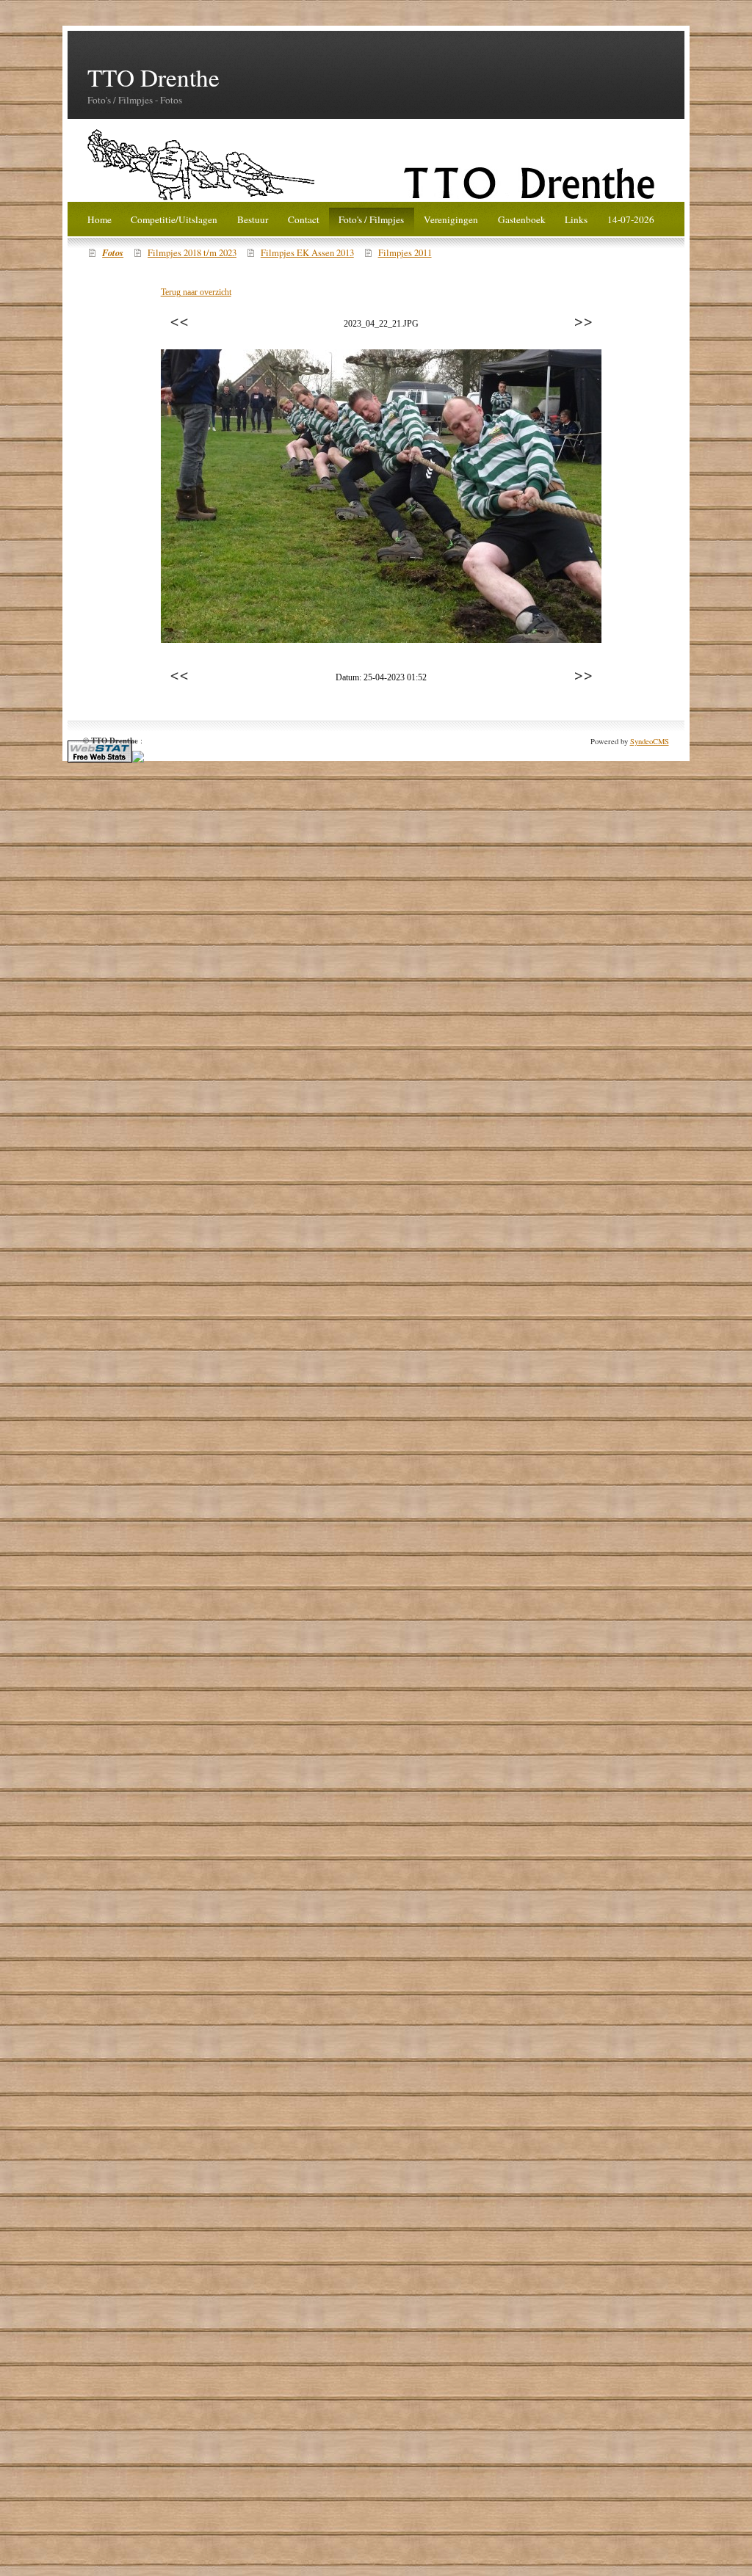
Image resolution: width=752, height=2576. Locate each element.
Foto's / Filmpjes (371, 219)
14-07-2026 (631, 219)
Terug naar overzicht (196, 292)
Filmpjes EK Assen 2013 (307, 253)
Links (576, 219)
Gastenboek (522, 219)
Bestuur (253, 219)
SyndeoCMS (650, 741)
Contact (304, 219)
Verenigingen (451, 219)
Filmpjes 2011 (405, 253)
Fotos (113, 252)
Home (100, 219)
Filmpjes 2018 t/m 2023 (192, 253)
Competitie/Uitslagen (174, 219)
